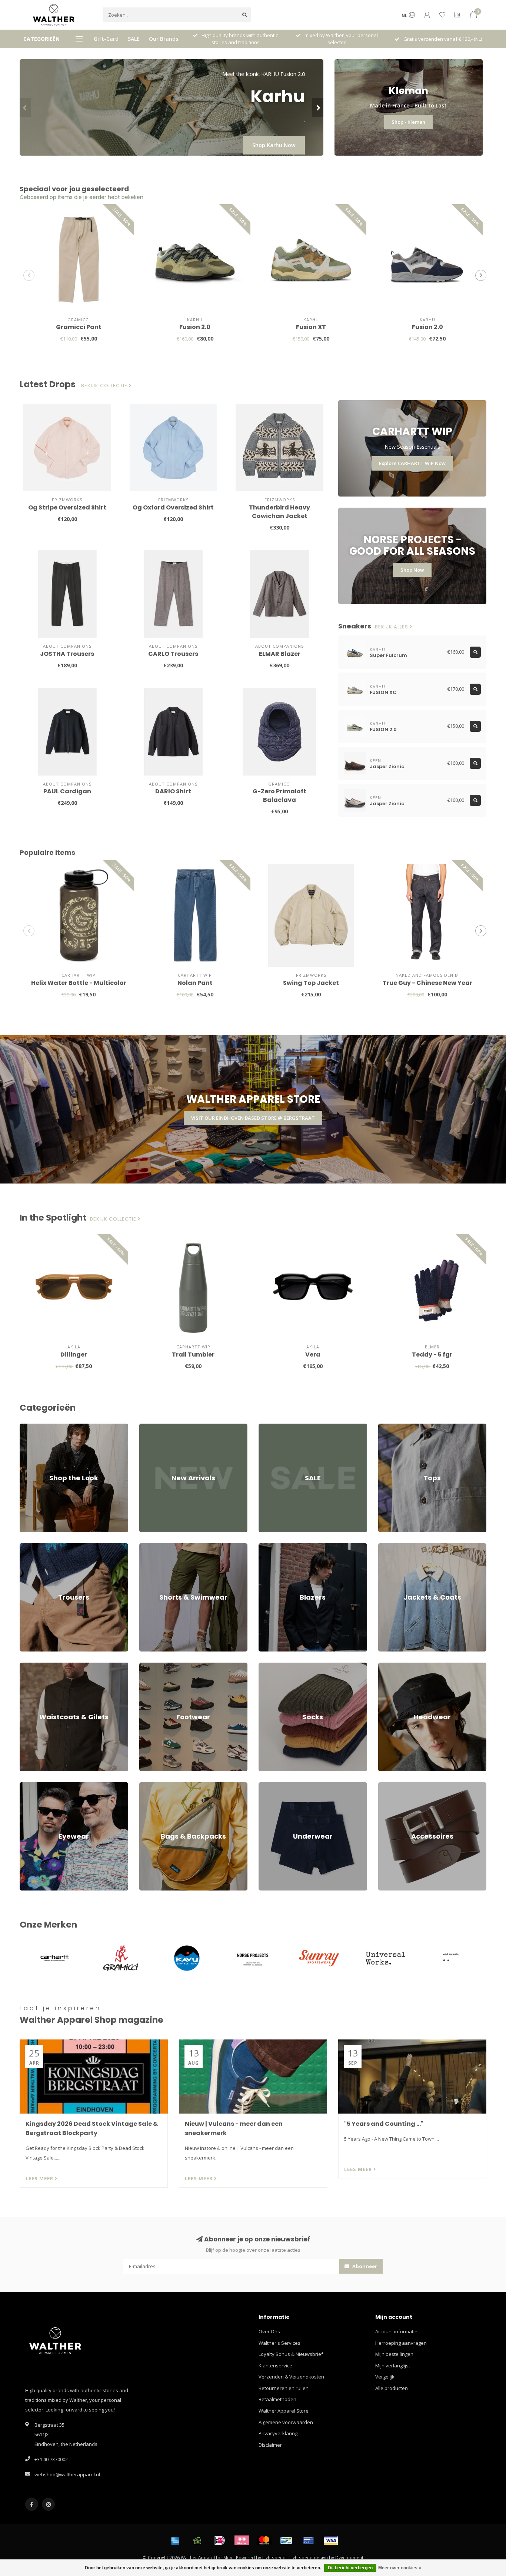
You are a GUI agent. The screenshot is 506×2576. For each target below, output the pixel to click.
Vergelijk (385, 2377)
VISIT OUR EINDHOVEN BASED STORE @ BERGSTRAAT (253, 1118)
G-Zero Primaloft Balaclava (279, 796)
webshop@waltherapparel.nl (67, 2474)
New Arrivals (153, 1427)
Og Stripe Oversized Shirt (67, 507)
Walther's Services (279, 2343)
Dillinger (74, 1355)
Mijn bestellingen (394, 2354)
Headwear (390, 1666)
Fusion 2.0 (195, 327)
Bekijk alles (392, 627)
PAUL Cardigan (67, 791)
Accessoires (392, 1786)
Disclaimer (270, 2445)
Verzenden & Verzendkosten (291, 2377)
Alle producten (392, 2388)
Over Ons (269, 2331)
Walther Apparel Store (284, 2411)
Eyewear (29, 1786)
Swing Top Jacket (311, 983)
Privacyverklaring (278, 2433)
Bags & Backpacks (160, 1786)
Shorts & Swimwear (161, 1547)
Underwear (271, 1786)
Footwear (150, 1666)
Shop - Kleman (408, 122)
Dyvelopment (349, 2557)
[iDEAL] (220, 2540)
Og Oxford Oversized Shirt (173, 507)
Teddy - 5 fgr (432, 1355)
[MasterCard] (264, 2540)
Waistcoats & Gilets (41, 1666)
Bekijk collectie (105, 386)
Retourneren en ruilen (284, 2388)
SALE (134, 39)
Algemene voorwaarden (286, 2422)
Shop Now (412, 570)
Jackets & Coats (395, 1547)
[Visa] (331, 2540)
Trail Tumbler (193, 1355)
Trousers (30, 1547)
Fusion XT (311, 327)
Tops (384, 1427)
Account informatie (396, 2331)
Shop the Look (36, 1427)
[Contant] (197, 2540)
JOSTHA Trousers (67, 654)
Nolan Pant (195, 983)
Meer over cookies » (400, 2568)
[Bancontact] (286, 2540)
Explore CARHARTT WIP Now (412, 463)
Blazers (267, 1547)
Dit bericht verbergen (350, 2568)
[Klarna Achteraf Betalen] (242, 2540)
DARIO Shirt (173, 791)
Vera (313, 1355)
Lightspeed (274, 2557)
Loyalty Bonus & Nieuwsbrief (291, 2354)
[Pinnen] (309, 2540)
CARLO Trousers (173, 654)
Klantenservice (275, 2366)
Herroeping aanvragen (401, 2343)
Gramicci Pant (79, 327)
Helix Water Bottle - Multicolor (79, 983)
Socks (265, 1666)
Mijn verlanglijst (393, 2366)
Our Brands (164, 39)
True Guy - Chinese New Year (427, 983)
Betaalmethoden (277, 2399)
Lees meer (40, 2178)
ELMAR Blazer (280, 654)
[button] (25, 107)
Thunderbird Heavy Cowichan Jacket (279, 512)
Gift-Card (106, 39)
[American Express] (175, 2540)
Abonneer (364, 2266)
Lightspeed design (309, 2557)
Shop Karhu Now (274, 145)
